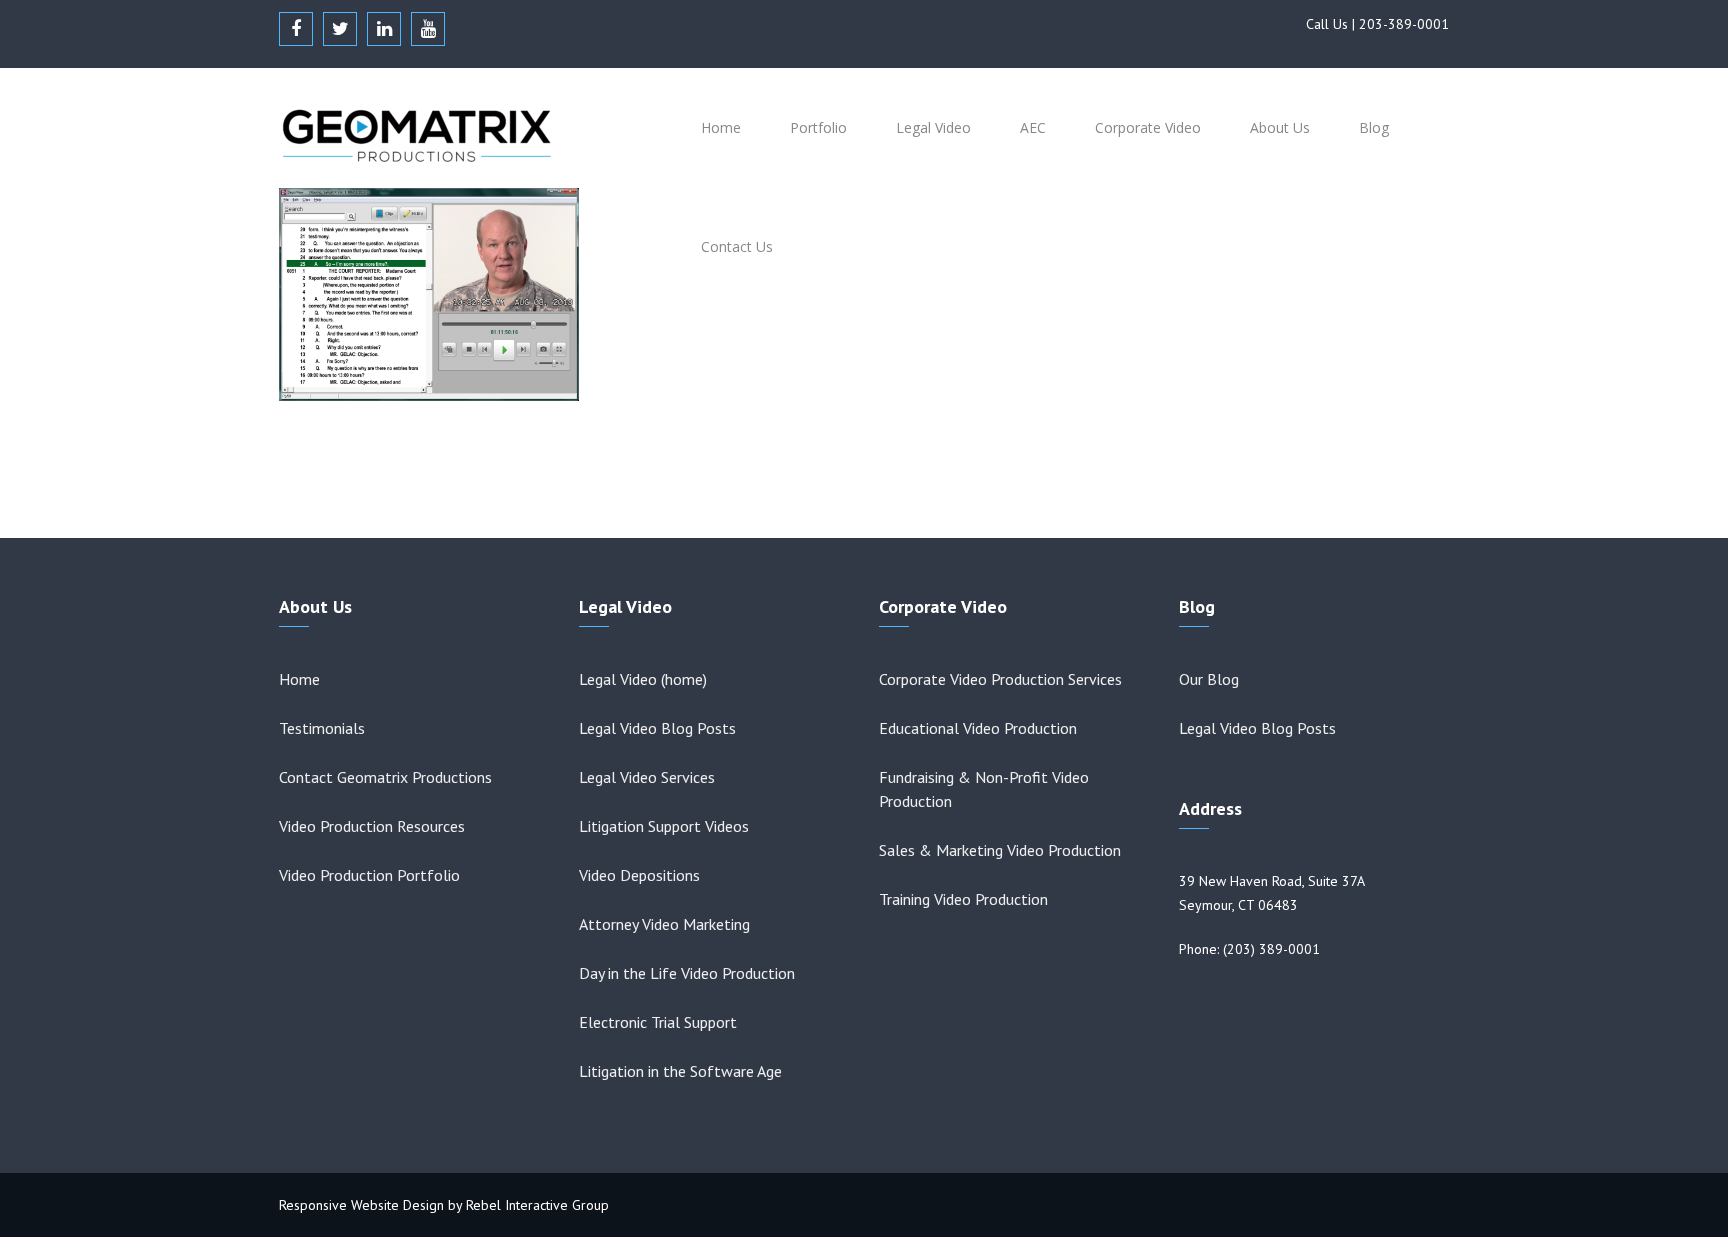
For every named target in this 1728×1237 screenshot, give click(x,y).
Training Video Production (963, 899)
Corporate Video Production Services (1000, 679)
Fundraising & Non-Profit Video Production (984, 789)
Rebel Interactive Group (537, 1205)
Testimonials (322, 728)
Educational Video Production (978, 728)
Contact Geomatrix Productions (385, 777)
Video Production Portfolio (369, 875)
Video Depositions (639, 875)
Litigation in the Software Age (680, 1071)
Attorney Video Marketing (664, 924)
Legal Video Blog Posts (657, 728)
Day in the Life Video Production (687, 973)
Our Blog (1209, 679)
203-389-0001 (1404, 24)
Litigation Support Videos (664, 826)
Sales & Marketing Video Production (1000, 850)
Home (299, 679)
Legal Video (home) (643, 679)
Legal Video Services (647, 777)
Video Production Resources (372, 826)
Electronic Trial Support (658, 1022)
